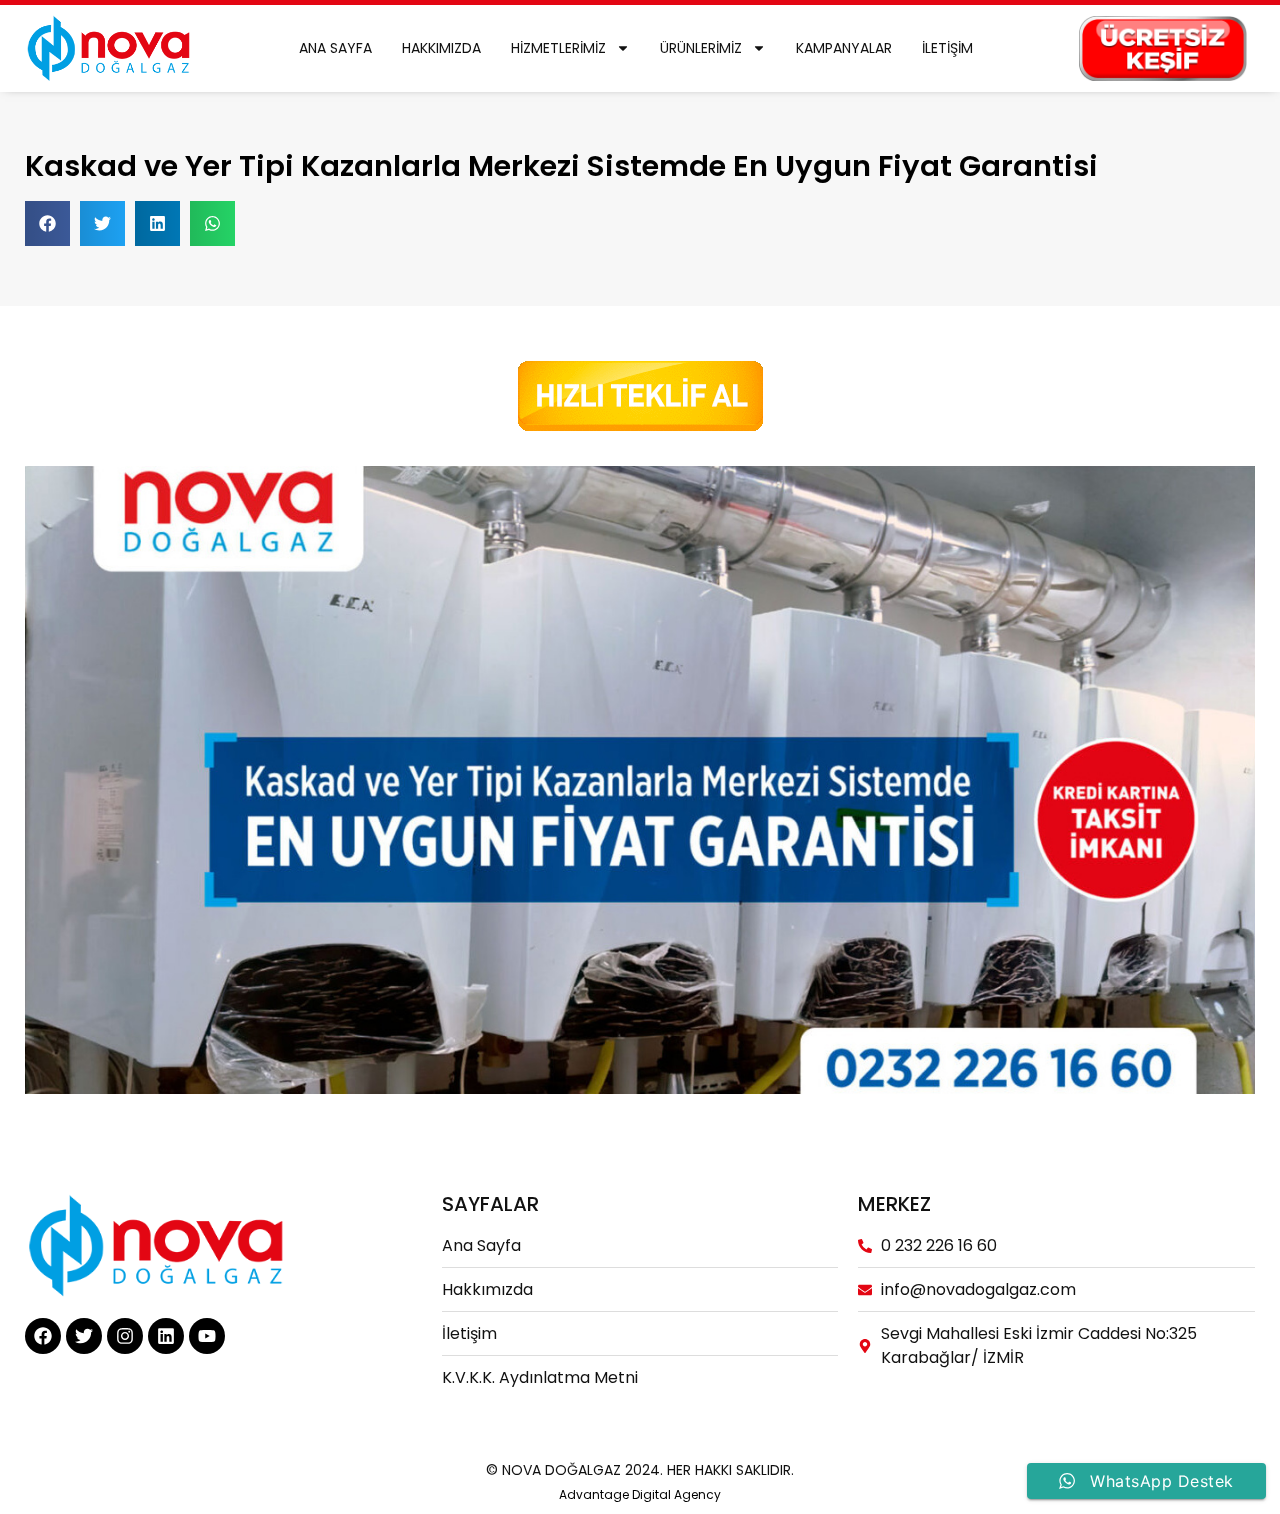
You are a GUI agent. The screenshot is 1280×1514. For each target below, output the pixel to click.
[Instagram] (125, 1336)
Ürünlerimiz (701, 48)
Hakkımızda (441, 48)
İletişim (947, 48)
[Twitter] (84, 1336)
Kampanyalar (844, 48)
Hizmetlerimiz (558, 48)
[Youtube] (207, 1336)
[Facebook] (43, 1336)
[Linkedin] (166, 1336)
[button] (47, 223)
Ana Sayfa (335, 48)
